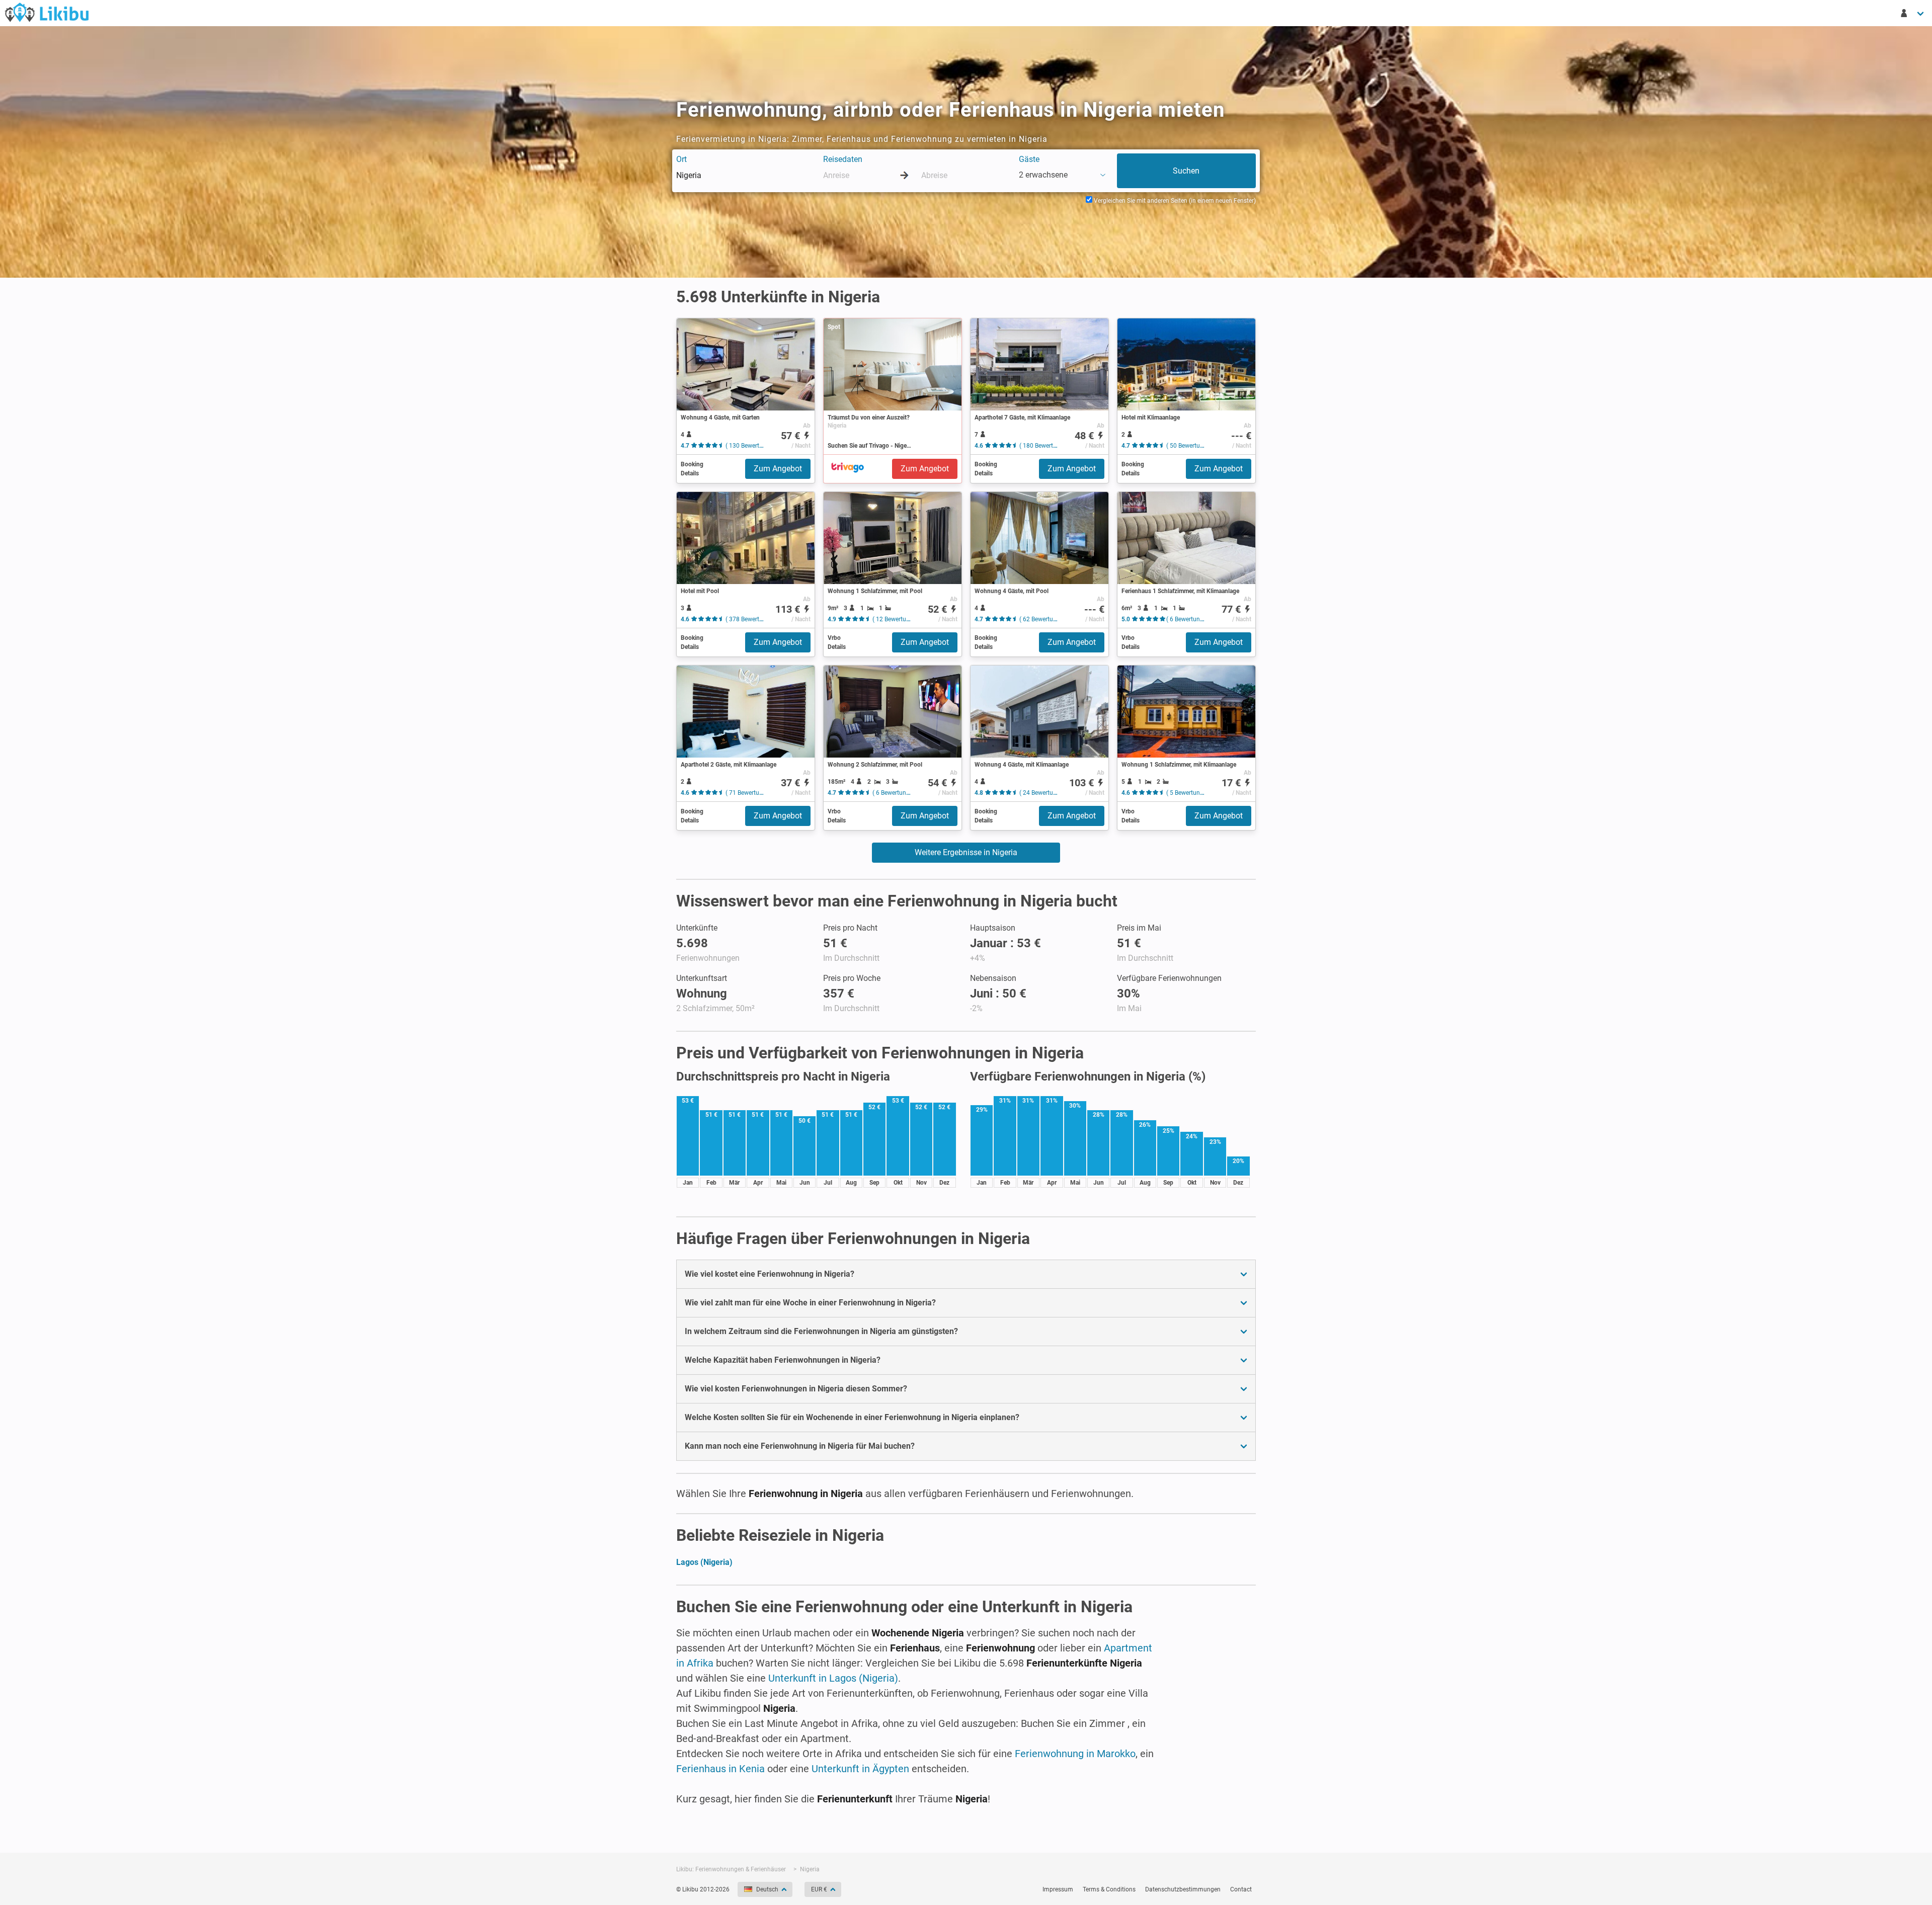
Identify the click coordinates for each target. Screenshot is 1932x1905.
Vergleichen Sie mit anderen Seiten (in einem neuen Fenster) (1174, 201)
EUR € (819, 1889)
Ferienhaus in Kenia (720, 1769)
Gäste (1029, 159)
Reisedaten (843, 159)
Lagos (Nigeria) (704, 1562)
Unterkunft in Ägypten (860, 1769)
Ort (681, 159)
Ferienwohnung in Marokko (1075, 1754)
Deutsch (767, 1889)
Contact (1241, 1889)
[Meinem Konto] (1913, 13)
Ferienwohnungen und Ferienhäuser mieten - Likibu (47, 12)
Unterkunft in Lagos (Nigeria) (833, 1678)
